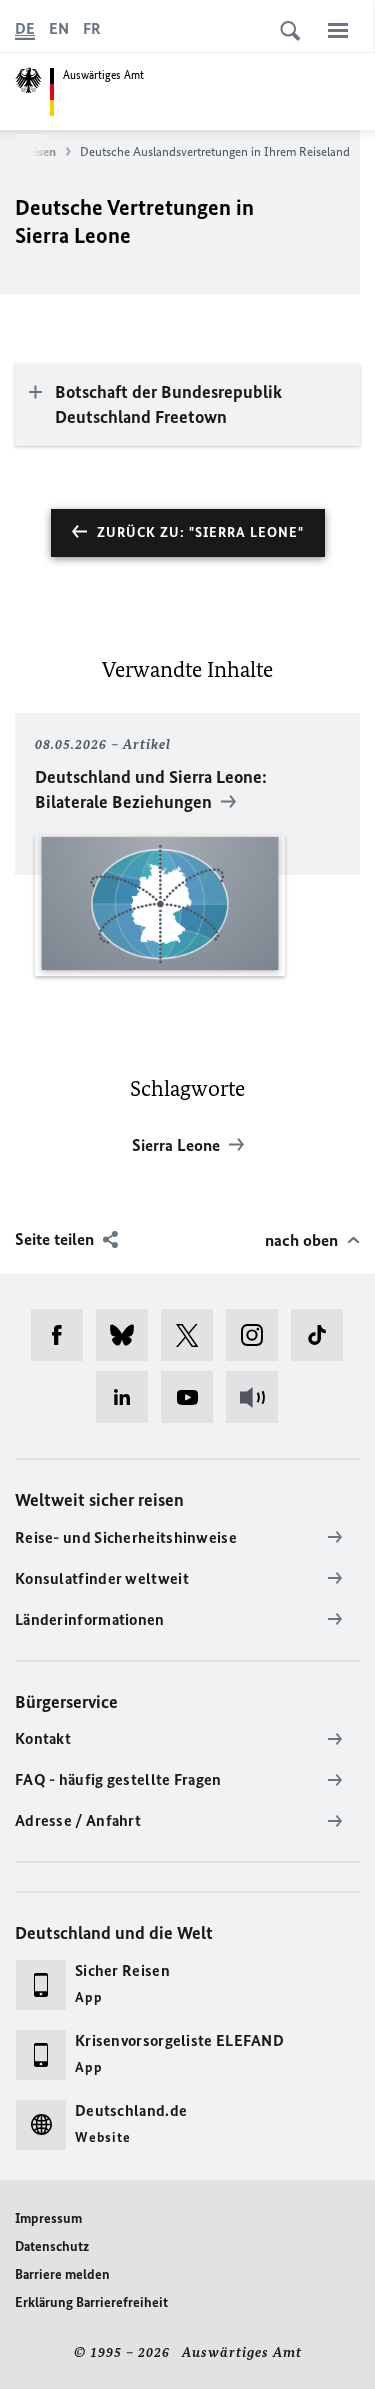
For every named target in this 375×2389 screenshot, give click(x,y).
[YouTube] (193, 1397)
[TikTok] (323, 1335)
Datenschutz (52, 2246)
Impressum (48, 2218)
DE (25, 28)
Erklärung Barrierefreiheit (91, 2302)
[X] (193, 1335)
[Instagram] (258, 1335)
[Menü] (338, 30)
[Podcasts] (258, 1397)
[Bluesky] (128, 1335)
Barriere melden (62, 2274)
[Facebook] (63, 1335)
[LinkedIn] (128, 1397)
